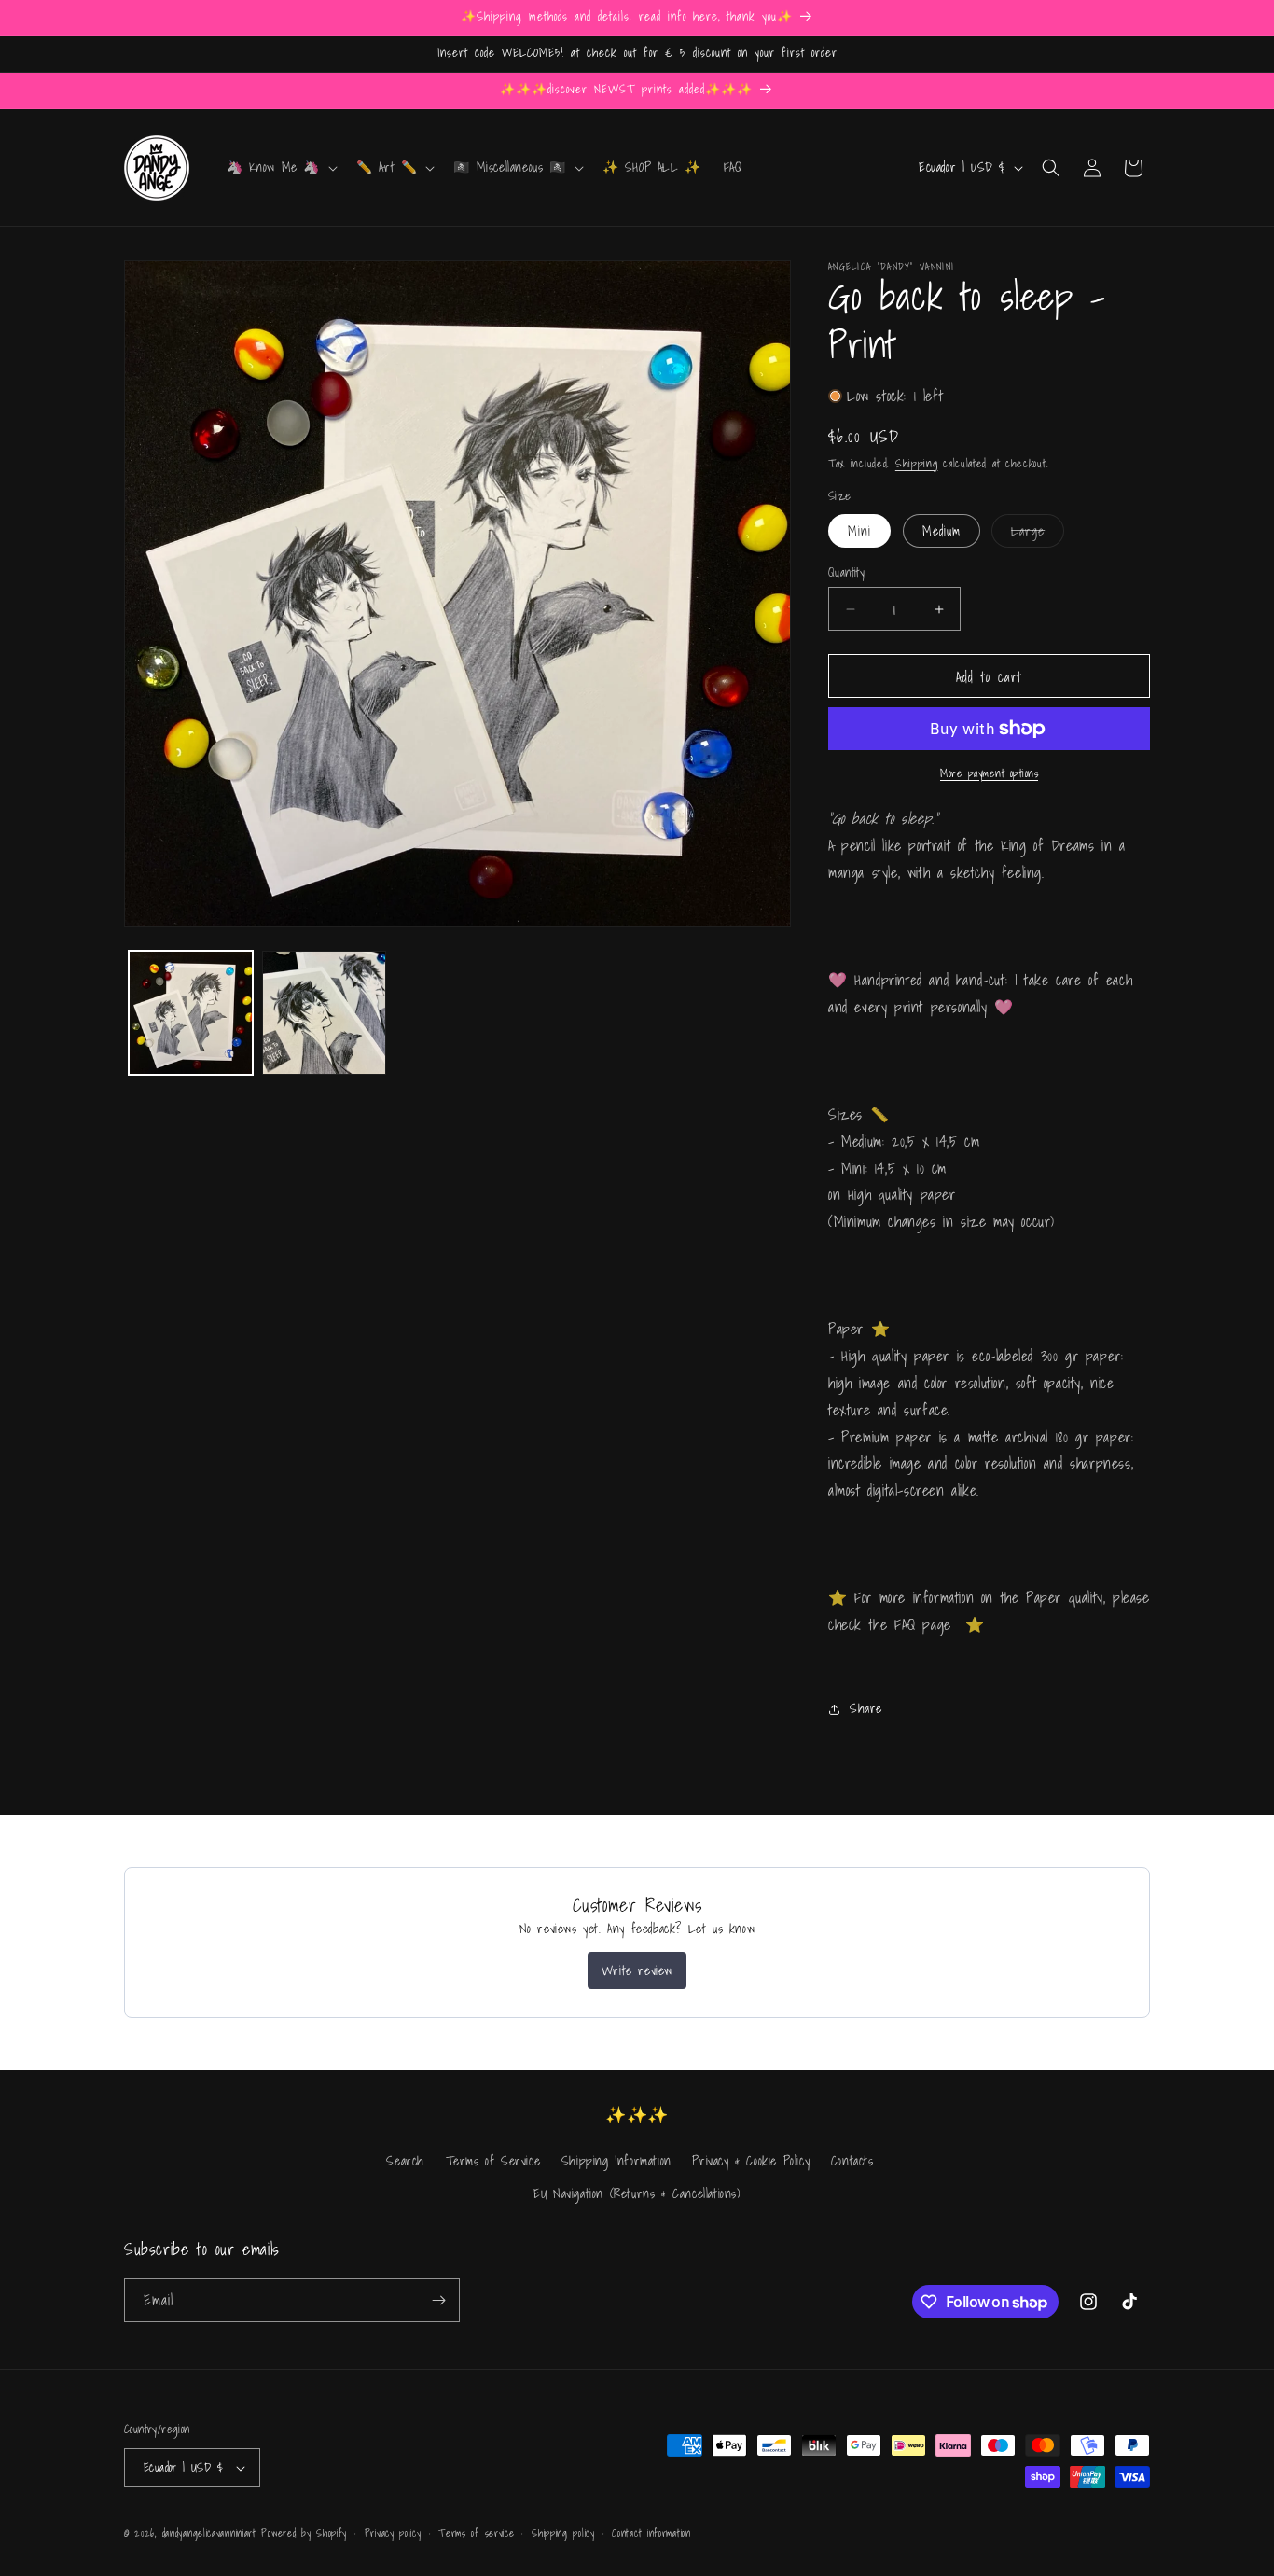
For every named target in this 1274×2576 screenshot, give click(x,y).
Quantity (846, 573)
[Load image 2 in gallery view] (324, 1013)
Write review (637, 1970)
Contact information (651, 2533)
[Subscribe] (438, 2300)
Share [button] (866, 1708)
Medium (942, 531)
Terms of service (476, 2533)
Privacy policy (393, 2533)
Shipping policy (563, 2533)
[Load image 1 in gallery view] (191, 1013)
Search (405, 2161)
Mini (859, 531)
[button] (281, 167)
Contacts (852, 2161)
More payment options (989, 773)
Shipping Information (616, 2161)
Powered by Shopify (304, 2533)
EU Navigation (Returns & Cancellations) (637, 2193)
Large (1038, 534)
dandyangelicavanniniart (209, 2533)
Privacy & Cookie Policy (751, 2161)
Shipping (917, 463)
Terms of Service (493, 2161)
